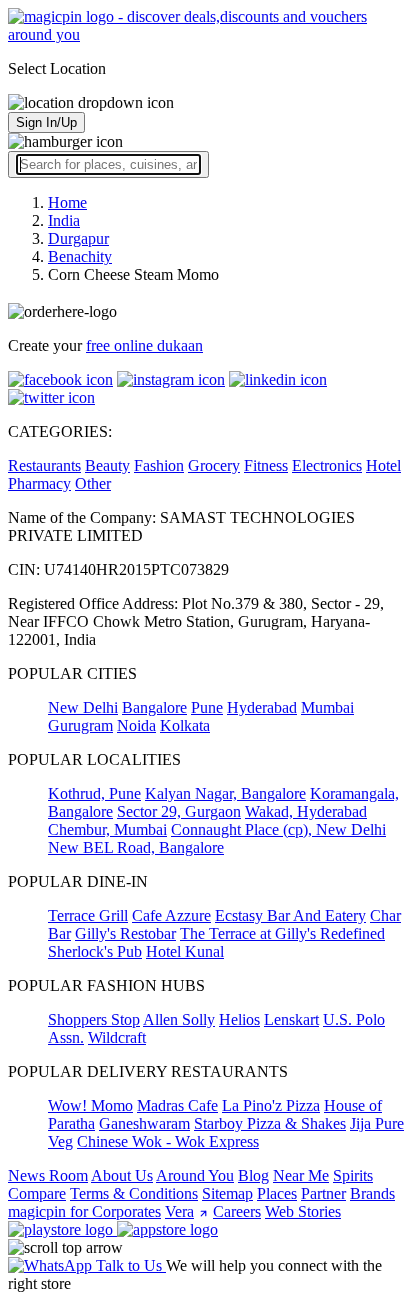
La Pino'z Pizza (271, 1105)
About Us (122, 1175)
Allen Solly (179, 1019)
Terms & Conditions (134, 1193)
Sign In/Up (46, 122)
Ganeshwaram (144, 1123)
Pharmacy (39, 483)
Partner (323, 1193)
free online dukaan (144, 345)
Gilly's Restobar (125, 933)
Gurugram (80, 725)
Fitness (266, 465)
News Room (48, 1175)
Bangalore (154, 707)
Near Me (301, 1175)
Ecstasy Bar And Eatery (290, 915)
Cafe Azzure (171, 915)
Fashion (159, 465)
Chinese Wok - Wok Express (168, 1141)
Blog (253, 1175)
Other (93, 483)
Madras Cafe (177, 1105)
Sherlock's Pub (95, 951)
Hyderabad (262, 707)
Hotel (383, 465)
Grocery (214, 465)
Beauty (107, 465)
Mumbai (327, 707)
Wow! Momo (90, 1105)
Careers (237, 1211)
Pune (207, 707)
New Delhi (83, 707)
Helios (239, 1019)
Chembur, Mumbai (107, 829)
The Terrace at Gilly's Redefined (282, 933)
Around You (195, 1175)
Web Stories (303, 1211)
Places (277, 1193)
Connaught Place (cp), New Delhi (278, 829)
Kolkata (185, 725)
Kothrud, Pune (94, 793)
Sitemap (227, 1193)
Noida (136, 725)
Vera (179, 1211)
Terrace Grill (88, 915)
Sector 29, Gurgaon (179, 811)
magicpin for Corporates (84, 1211)
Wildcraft (117, 1037)
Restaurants (44, 465)
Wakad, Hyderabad (306, 811)
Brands (372, 1193)
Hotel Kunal (185, 951)
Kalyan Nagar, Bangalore (225, 793)
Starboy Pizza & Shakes (270, 1123)
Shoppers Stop (94, 1019)
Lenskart (291, 1019)
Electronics (327, 465)
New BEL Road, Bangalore (136, 847)
